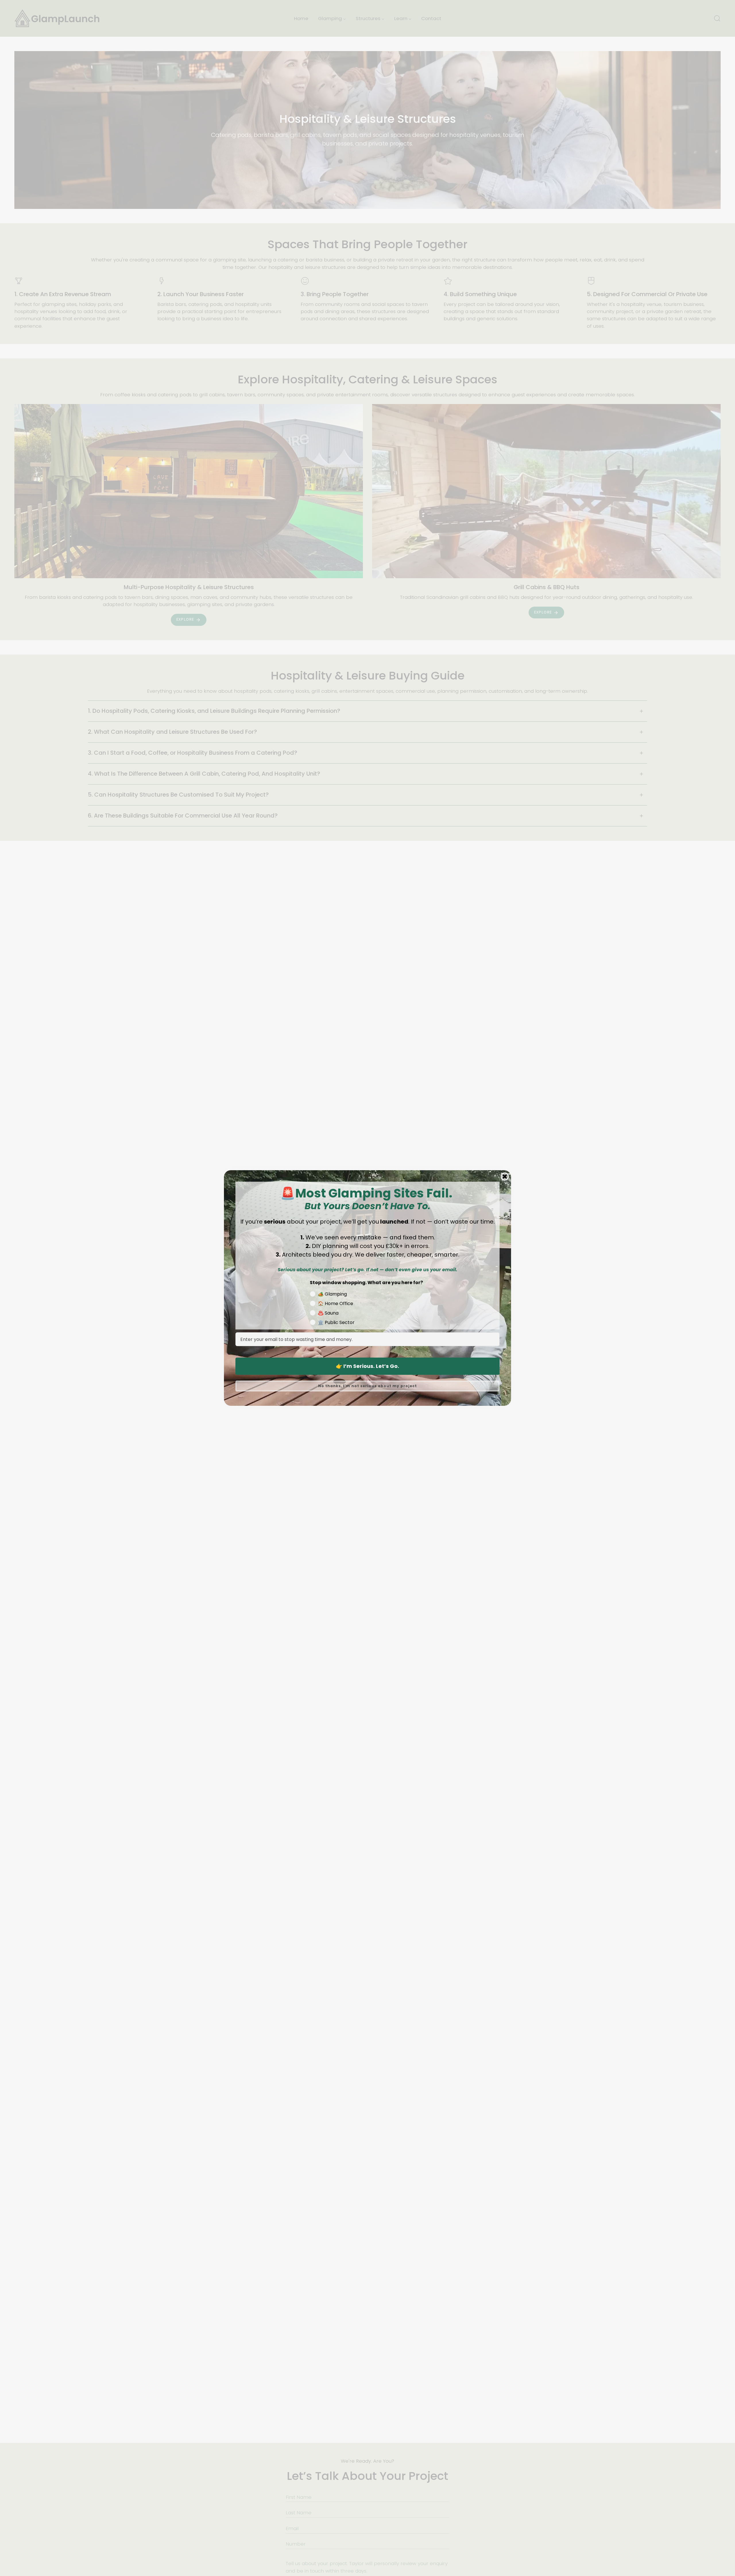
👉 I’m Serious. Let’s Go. (367, 1366)
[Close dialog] (505, 1177)
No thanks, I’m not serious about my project (367, 1386)
